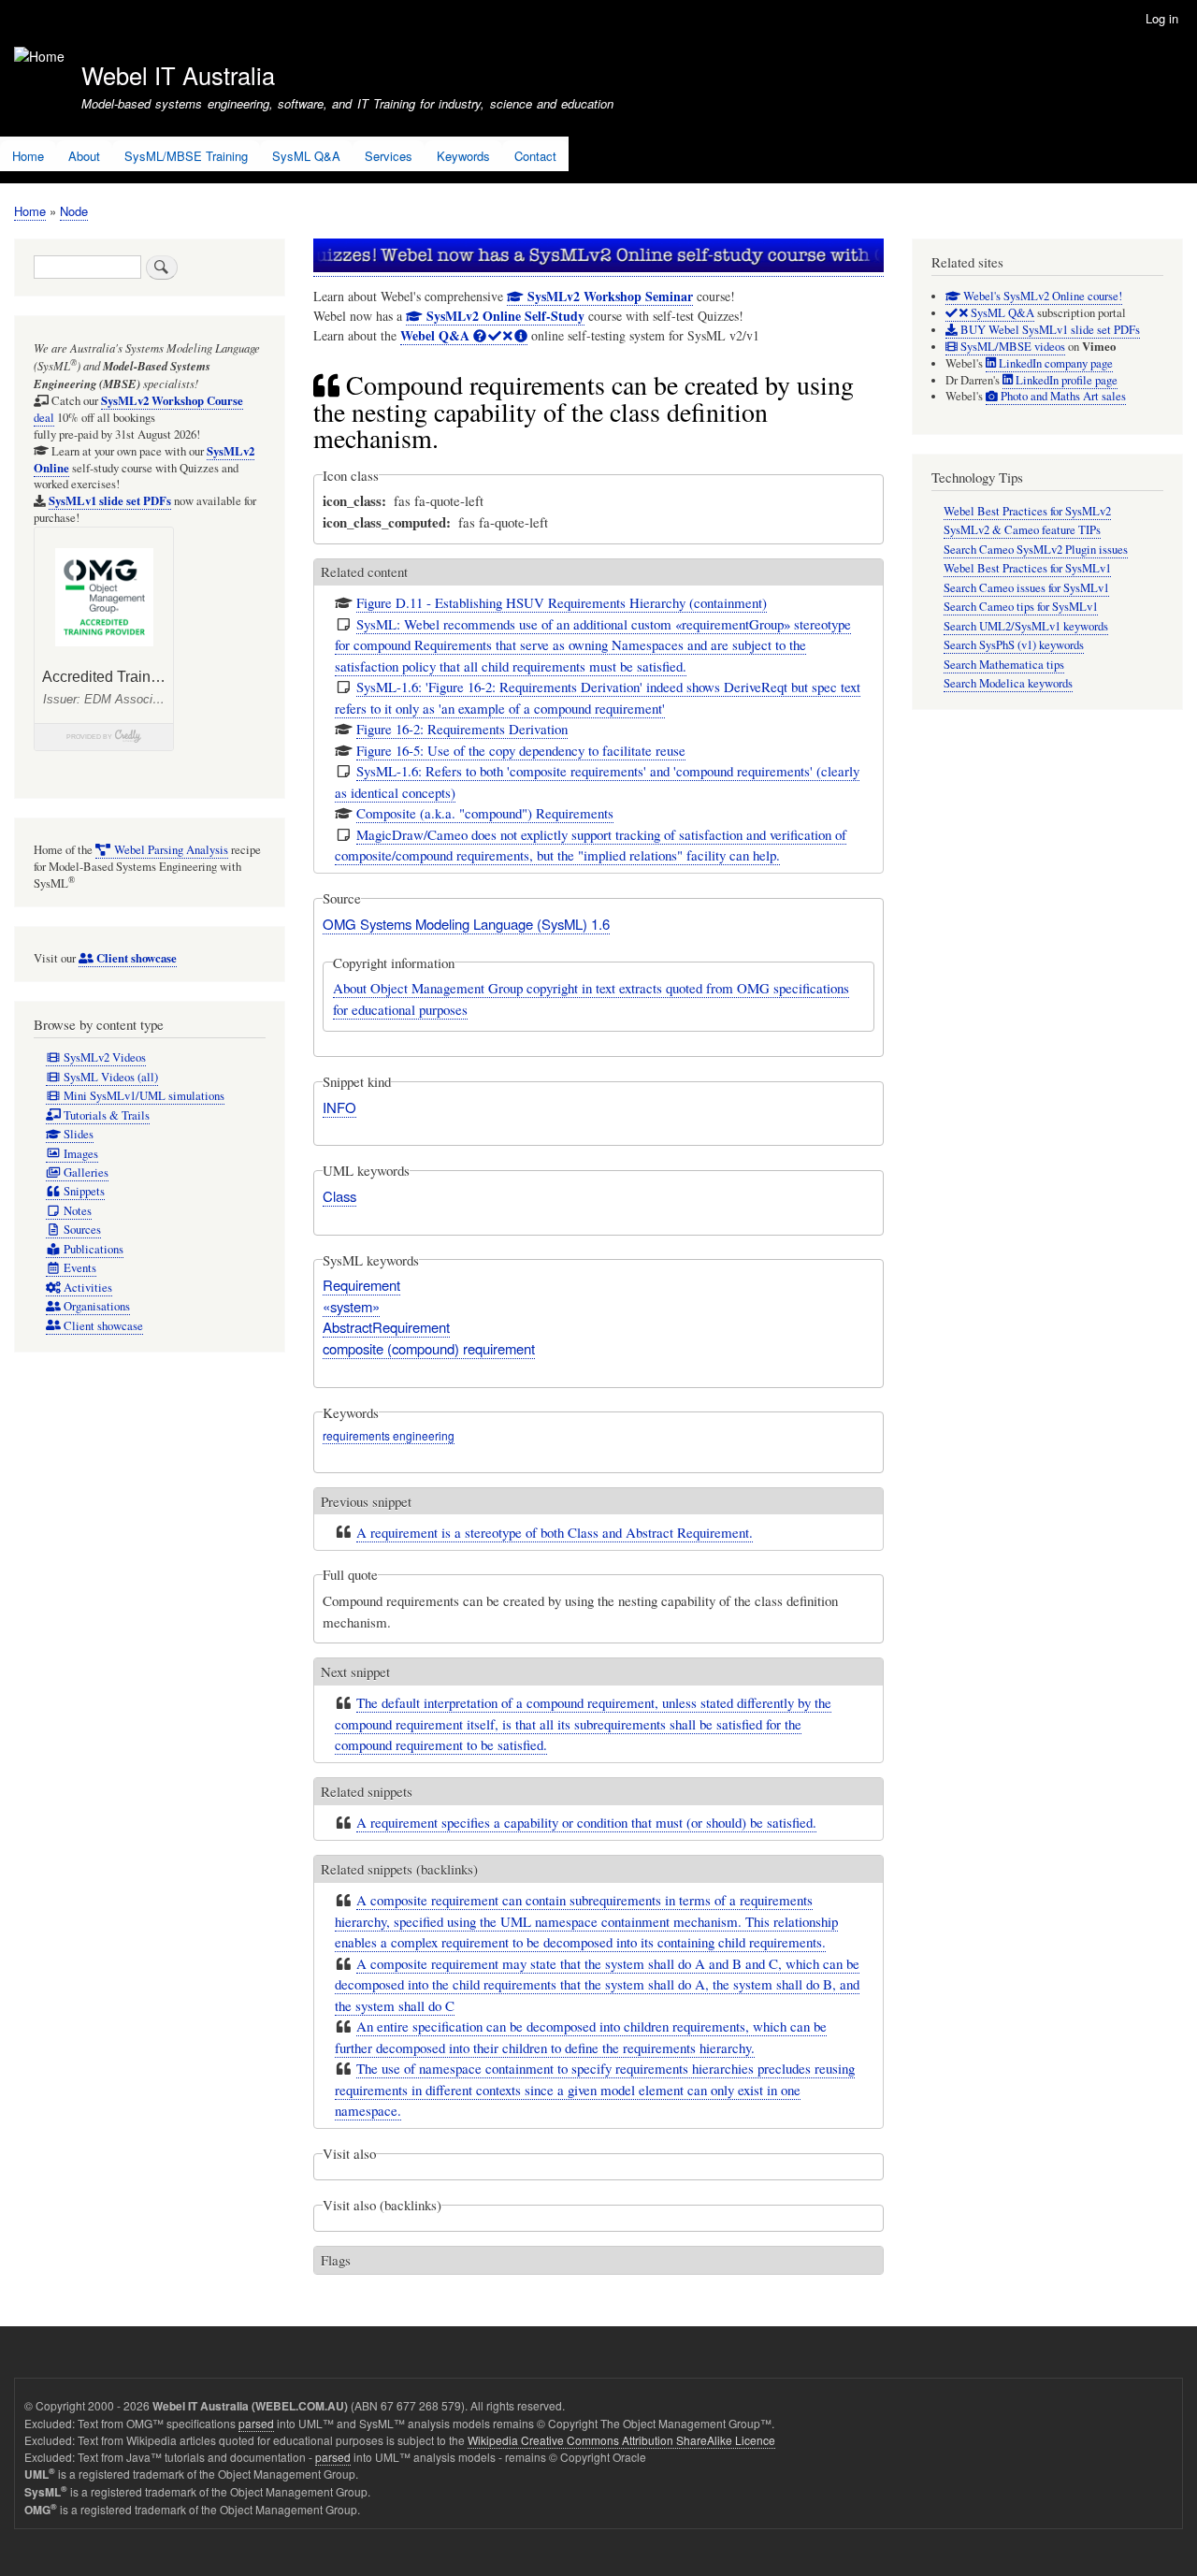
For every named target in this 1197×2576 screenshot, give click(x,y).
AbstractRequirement (386, 1327)
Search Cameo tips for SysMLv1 (1021, 607)
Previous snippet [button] (366, 1501)
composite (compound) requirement (429, 1348)
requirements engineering (389, 1435)
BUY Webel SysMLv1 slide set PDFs (1049, 330)
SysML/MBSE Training (186, 156)
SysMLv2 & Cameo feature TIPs (1022, 530)
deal (138, 409)
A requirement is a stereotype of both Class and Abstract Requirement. (555, 1532)
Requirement (361, 1285)
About (84, 156)
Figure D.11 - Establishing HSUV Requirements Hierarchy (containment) (562, 602)
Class (339, 1196)
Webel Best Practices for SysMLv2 (1027, 511)
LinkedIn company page (1054, 363)
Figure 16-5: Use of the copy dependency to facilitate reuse (521, 750)
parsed (256, 2423)
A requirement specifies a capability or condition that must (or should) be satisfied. (586, 1822)
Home (28, 156)
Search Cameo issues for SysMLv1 (1026, 588)
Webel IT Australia (178, 75)
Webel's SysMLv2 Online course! (1041, 296)
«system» (351, 1306)
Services (389, 156)
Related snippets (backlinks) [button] (399, 1869)
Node (74, 211)
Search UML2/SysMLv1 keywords (1026, 626)
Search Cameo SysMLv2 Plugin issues (1036, 550)
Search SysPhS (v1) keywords (1014, 645)
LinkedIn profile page (1065, 380)
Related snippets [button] (367, 1791)
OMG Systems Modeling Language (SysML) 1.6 (466, 924)
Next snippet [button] (355, 1672)
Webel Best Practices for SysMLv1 (1027, 568)
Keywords (463, 156)
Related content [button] (364, 572)
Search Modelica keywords (1008, 683)
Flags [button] (336, 2260)
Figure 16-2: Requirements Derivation (462, 729)
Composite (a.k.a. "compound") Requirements (485, 813)
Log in (1162, 18)
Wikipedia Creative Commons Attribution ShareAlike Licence (621, 2440)
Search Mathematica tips (1004, 665)
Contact (535, 156)
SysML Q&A (306, 156)
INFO (339, 1107)
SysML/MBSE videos (1011, 347)
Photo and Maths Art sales (1062, 396)
